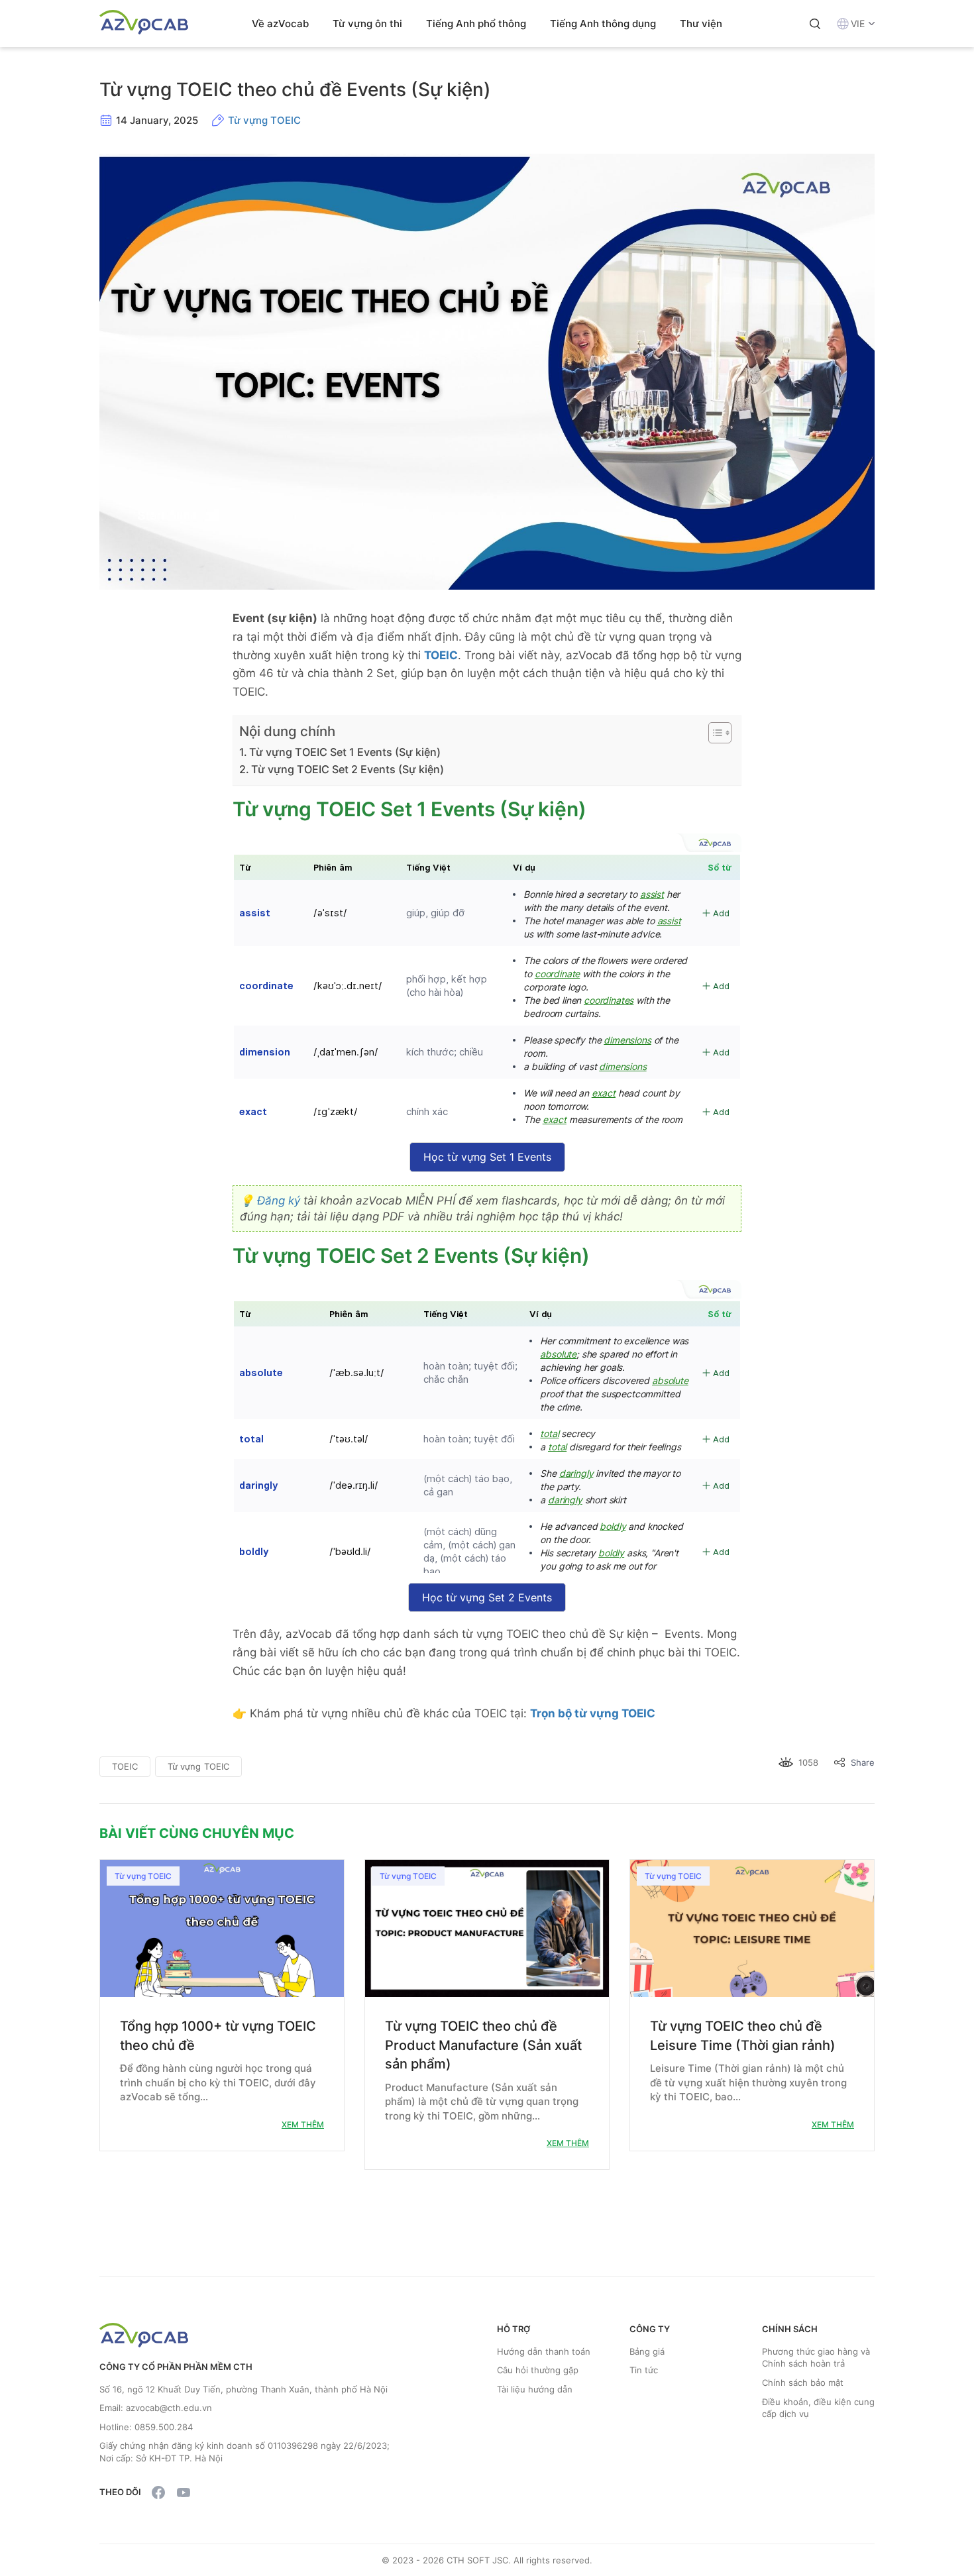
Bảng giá (647, 2351)
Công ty (650, 2329)
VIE (858, 24)
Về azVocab (280, 24)
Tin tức (644, 2370)
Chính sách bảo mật (803, 2383)
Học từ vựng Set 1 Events (487, 1157)
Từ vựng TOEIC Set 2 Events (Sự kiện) (348, 769)
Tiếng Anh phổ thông (476, 24)
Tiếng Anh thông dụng (603, 24)
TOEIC (125, 1766)
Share (863, 1762)
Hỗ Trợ (514, 2329)
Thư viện (701, 24)
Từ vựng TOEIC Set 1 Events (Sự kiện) (345, 752)
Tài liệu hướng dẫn (535, 2389)
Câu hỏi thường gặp (538, 2370)
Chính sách (790, 2329)
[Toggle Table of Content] (713, 733)
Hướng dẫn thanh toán (544, 2351)
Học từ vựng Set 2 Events (487, 1597)
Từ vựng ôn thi (367, 24)
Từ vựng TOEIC (264, 120)
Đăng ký (279, 1201)
